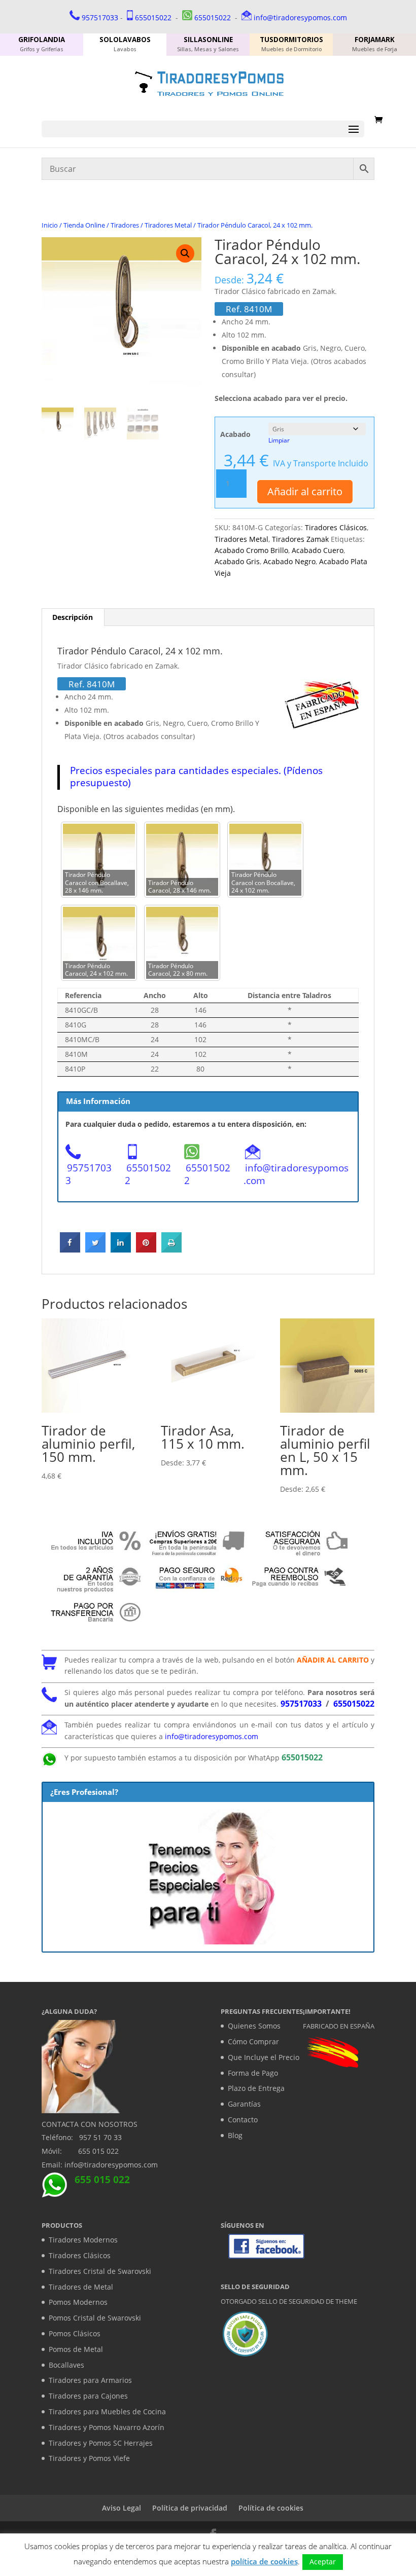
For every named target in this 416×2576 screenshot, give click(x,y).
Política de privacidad (190, 2508)
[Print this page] (171, 1249)
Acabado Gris (237, 561)
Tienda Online (84, 225)
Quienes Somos (254, 2026)
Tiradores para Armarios (90, 2380)
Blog (235, 2135)
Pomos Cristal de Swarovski (95, 2318)
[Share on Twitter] (95, 1249)
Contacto (243, 2120)
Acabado (235, 434)
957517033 (100, 17)
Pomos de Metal (76, 2349)
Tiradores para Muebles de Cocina (107, 2412)
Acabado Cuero (318, 550)
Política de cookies (271, 2508)
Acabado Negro (289, 561)
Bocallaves (66, 2365)
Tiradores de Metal (81, 2287)
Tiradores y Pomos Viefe (89, 2458)
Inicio (50, 225)
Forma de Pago (253, 2073)
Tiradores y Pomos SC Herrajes (101, 2443)
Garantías (244, 2104)
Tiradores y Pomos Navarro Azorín (107, 2427)
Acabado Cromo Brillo (251, 550)
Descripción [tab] (73, 617)
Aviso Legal (122, 2508)
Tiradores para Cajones (88, 2396)
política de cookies (264, 2561)
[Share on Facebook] (70, 1249)
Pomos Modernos (78, 2302)
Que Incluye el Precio (264, 2057)
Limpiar (279, 440)
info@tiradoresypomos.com (300, 17)
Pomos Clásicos (75, 2333)
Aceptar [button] (323, 2562)
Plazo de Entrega (256, 2088)
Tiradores (125, 225)
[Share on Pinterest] (146, 1249)
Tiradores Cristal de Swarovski (100, 2271)
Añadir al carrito (305, 491)
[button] (185, 253)
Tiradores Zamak (300, 539)
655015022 (153, 17)
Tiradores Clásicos (336, 527)
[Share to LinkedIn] (121, 1249)
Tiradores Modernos (83, 2240)
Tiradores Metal (168, 225)
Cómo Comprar (253, 2041)
